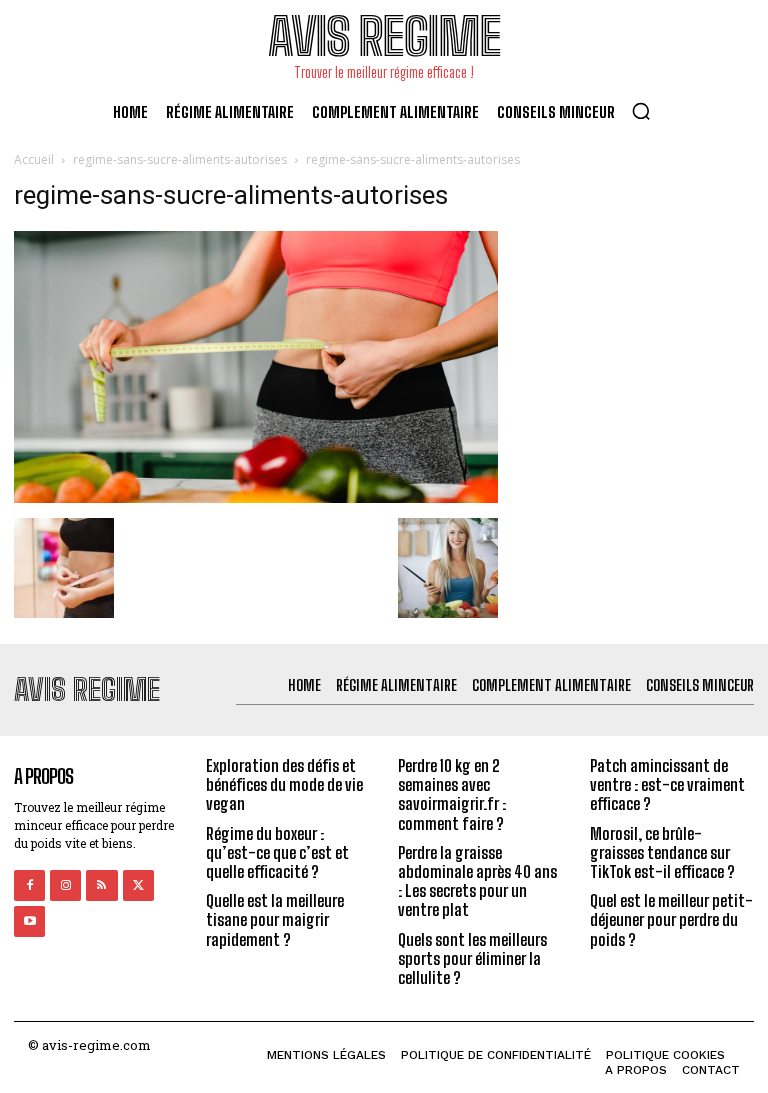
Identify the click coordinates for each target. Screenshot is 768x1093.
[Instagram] (65, 885)
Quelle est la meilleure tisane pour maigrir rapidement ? (275, 919)
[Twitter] (138, 885)
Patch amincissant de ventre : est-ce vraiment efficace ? (667, 784)
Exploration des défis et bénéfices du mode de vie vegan (284, 784)
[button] (641, 111)
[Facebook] (29, 885)
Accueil (34, 159)
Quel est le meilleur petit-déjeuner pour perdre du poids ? (671, 919)
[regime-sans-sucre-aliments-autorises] (256, 497)
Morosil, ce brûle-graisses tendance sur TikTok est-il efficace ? (662, 852)
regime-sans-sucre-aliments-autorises (180, 159)
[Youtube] (29, 921)
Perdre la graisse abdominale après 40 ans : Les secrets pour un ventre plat (477, 881)
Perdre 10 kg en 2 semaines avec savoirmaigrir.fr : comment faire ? (452, 794)
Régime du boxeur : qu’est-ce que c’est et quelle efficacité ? (277, 852)
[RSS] (101, 885)
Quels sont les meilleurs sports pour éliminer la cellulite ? (472, 958)
